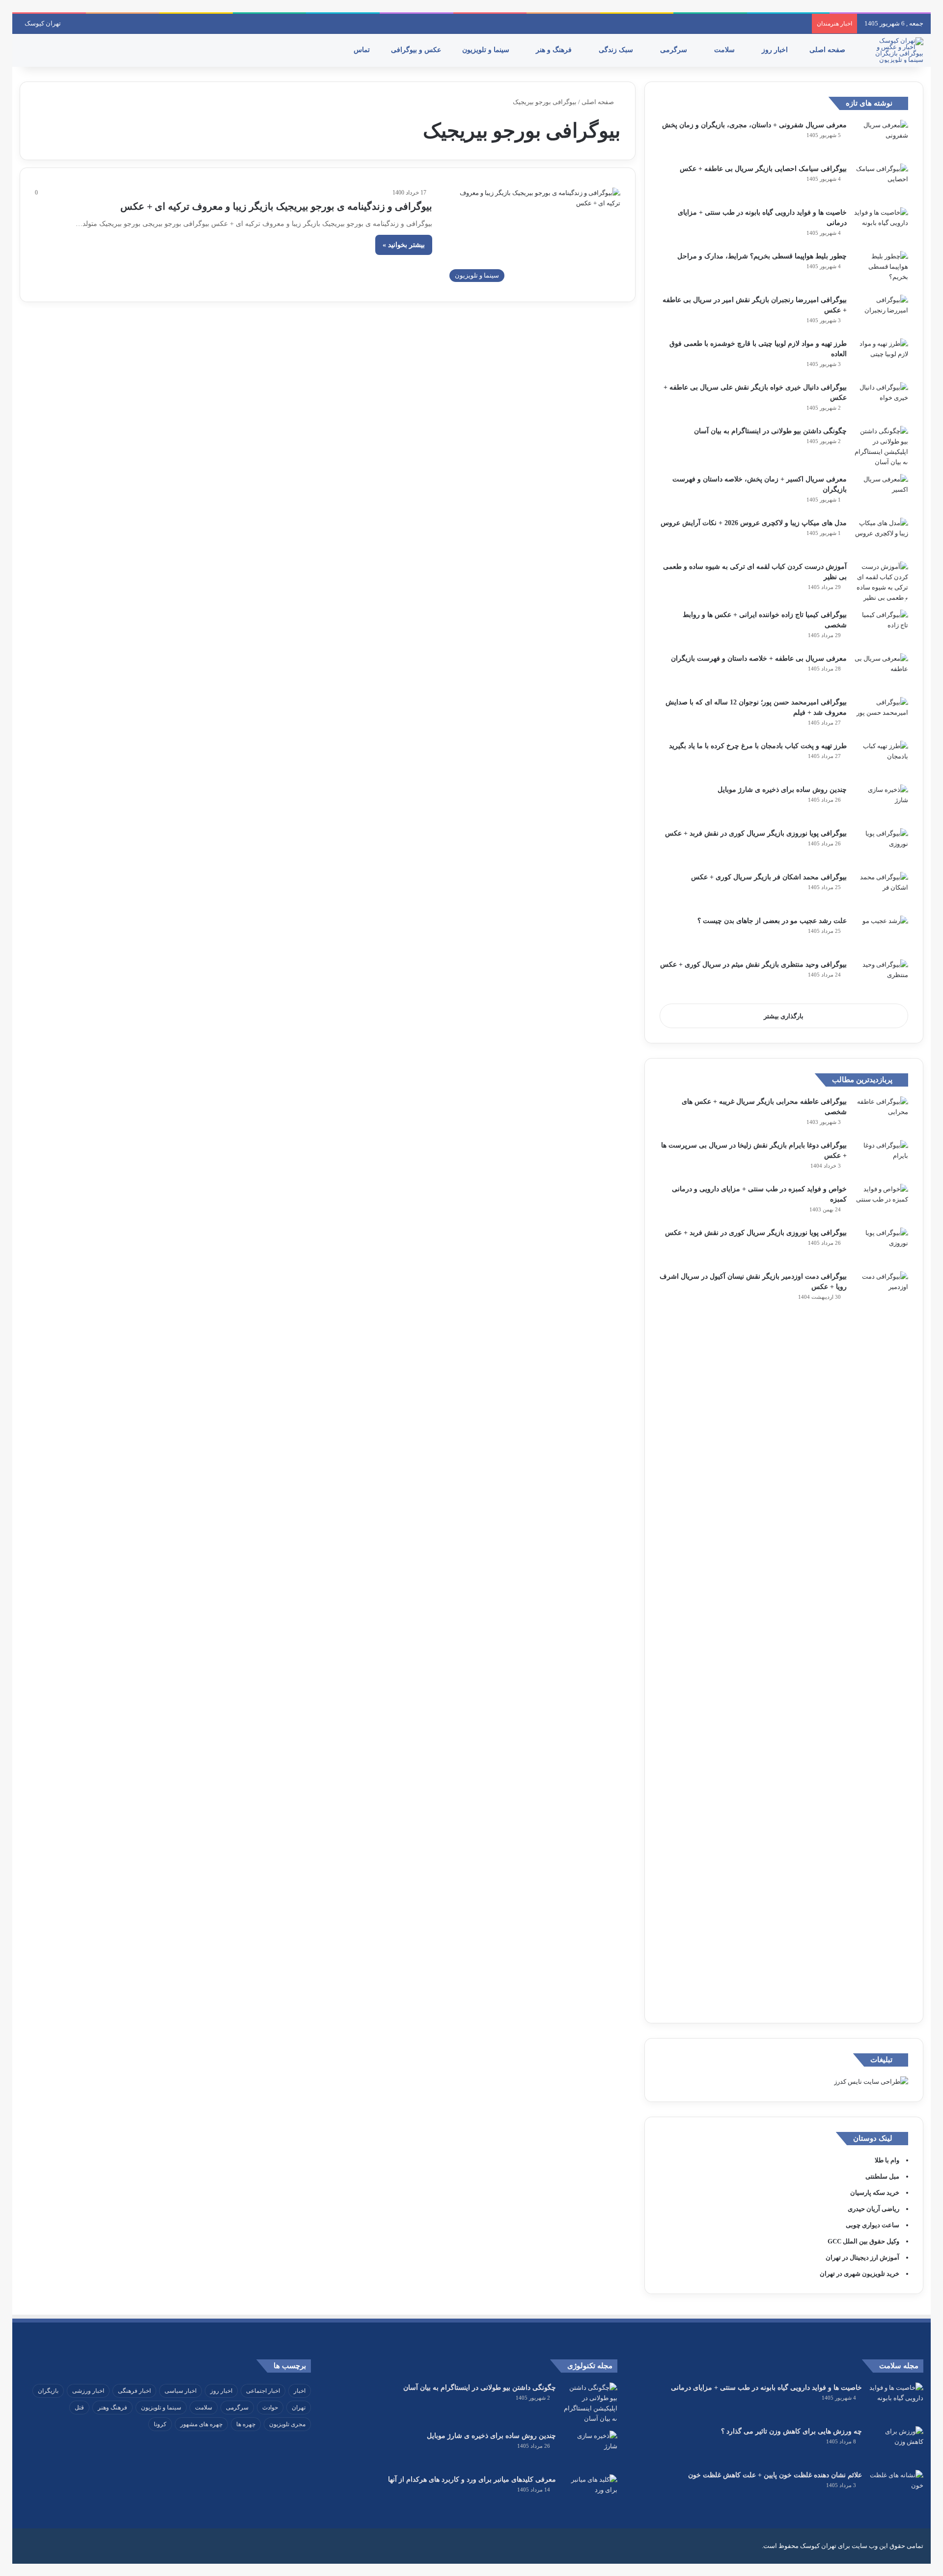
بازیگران (48, 2391)
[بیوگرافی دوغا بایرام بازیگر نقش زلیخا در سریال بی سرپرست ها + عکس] (881, 1159)
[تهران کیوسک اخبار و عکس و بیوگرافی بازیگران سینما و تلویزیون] (896, 50)
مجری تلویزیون (287, 2424)
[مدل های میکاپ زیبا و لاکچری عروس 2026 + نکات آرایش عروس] (881, 536)
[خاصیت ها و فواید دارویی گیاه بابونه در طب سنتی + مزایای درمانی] (881, 226)
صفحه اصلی (828, 50)
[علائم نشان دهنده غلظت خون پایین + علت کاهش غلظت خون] (896, 2488)
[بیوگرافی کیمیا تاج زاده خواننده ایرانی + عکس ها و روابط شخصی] (881, 628)
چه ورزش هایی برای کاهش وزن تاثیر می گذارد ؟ (791, 2431)
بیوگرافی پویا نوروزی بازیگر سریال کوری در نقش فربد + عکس (756, 833)
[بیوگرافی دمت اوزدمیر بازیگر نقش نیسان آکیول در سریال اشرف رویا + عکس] (881, 1640)
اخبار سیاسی (180, 2391)
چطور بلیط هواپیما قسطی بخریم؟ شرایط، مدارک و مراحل (762, 256)
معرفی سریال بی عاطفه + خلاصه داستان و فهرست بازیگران (759, 658)
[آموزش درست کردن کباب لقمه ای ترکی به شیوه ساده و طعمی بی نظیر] (881, 582)
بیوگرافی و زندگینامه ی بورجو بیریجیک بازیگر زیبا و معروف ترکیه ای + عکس (276, 206)
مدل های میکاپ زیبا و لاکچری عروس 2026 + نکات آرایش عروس (754, 523)
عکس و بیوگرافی (417, 50)
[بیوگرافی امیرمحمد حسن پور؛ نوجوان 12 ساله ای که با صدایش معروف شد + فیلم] (881, 715)
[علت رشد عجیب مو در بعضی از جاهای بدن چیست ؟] (881, 934)
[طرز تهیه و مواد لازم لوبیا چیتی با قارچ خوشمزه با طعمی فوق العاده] (881, 357)
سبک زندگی (617, 50)
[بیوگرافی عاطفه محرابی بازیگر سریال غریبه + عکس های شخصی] (881, 1115)
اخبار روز (776, 50)
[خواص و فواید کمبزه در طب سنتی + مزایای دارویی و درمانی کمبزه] (881, 1202)
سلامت (725, 50)
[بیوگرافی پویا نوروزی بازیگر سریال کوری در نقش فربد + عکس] (881, 847)
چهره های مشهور (201, 2424)
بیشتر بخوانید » (404, 245)
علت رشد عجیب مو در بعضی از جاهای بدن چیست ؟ (772, 921)
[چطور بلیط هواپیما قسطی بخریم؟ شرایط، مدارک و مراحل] (881, 269)
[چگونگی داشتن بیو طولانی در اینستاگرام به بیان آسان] (881, 447)
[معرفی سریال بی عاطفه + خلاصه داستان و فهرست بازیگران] (881, 672)
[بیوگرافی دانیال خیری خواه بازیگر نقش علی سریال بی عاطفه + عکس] (881, 401)
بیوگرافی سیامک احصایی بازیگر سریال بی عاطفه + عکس (763, 169)
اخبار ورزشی (88, 2391)
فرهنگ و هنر (555, 50)
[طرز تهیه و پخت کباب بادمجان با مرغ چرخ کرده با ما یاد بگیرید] (881, 759)
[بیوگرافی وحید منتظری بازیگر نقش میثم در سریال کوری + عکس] (881, 978)
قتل (79, 2408)
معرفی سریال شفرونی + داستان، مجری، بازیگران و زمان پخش (754, 125)
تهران (299, 2408)
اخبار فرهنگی (134, 2391)
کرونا (160, 2424)
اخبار (300, 2391)
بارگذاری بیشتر (784, 1016)
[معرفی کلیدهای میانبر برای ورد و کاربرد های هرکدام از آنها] (590, 2493)
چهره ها (246, 2424)
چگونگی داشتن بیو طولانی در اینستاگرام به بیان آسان (770, 431)
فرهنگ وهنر (112, 2408)
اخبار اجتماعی (263, 2391)
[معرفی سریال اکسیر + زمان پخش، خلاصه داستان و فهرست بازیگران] (881, 492)
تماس (363, 50)
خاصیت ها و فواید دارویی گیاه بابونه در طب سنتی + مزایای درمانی (766, 2388)
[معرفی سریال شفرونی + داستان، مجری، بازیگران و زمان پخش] (881, 138)
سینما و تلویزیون (487, 50)
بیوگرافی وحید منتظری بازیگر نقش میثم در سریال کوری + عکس (753, 965)
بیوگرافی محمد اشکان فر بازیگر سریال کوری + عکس (769, 877)
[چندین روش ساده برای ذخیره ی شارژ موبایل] (881, 803)
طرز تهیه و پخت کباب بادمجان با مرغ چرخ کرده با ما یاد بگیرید (758, 746)
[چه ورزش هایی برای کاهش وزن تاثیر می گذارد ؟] (896, 2445)
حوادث (270, 2408)
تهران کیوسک (43, 23)
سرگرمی (675, 50)
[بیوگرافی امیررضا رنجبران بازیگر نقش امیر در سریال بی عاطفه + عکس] (881, 313)
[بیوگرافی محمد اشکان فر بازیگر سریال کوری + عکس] (881, 890)
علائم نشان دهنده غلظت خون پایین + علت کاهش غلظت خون (775, 2475)
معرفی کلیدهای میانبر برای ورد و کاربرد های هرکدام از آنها (472, 2479)
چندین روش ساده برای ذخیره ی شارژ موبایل (782, 790)
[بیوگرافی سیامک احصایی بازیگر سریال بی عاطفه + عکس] (881, 182)
